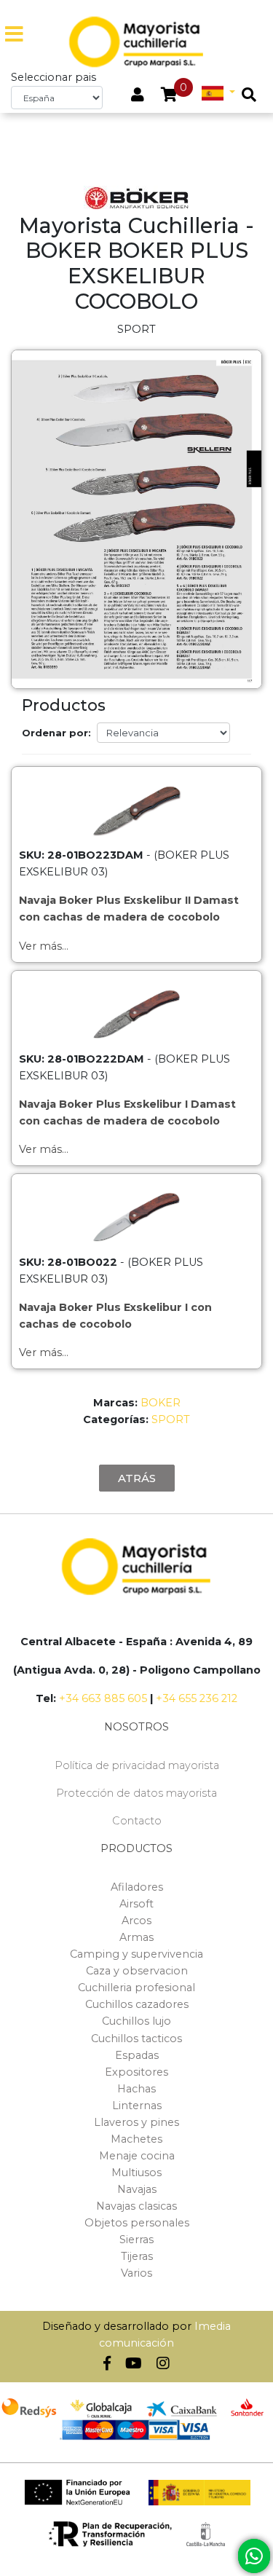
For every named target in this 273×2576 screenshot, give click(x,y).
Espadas (137, 2055)
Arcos (136, 1921)
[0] (169, 96)
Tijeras (137, 2256)
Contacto (137, 1821)
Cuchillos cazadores (137, 2004)
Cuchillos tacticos (136, 2039)
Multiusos (136, 2173)
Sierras (136, 2240)
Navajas (137, 2189)
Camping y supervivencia (136, 1954)
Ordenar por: (56, 733)
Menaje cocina (137, 2156)
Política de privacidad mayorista (137, 1765)
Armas (136, 1937)
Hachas (136, 2089)
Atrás (137, 1478)
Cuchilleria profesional (136, 1988)
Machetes (136, 2139)
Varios (136, 2273)
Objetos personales (137, 2223)
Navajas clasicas (136, 2206)
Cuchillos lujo (136, 2021)
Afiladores (137, 1887)
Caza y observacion (137, 1971)
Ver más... (44, 946)
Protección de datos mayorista (136, 1793)
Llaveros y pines (136, 2122)
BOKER (161, 1403)
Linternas (137, 2106)
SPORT (171, 1419)
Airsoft (136, 1904)
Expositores (136, 2072)
